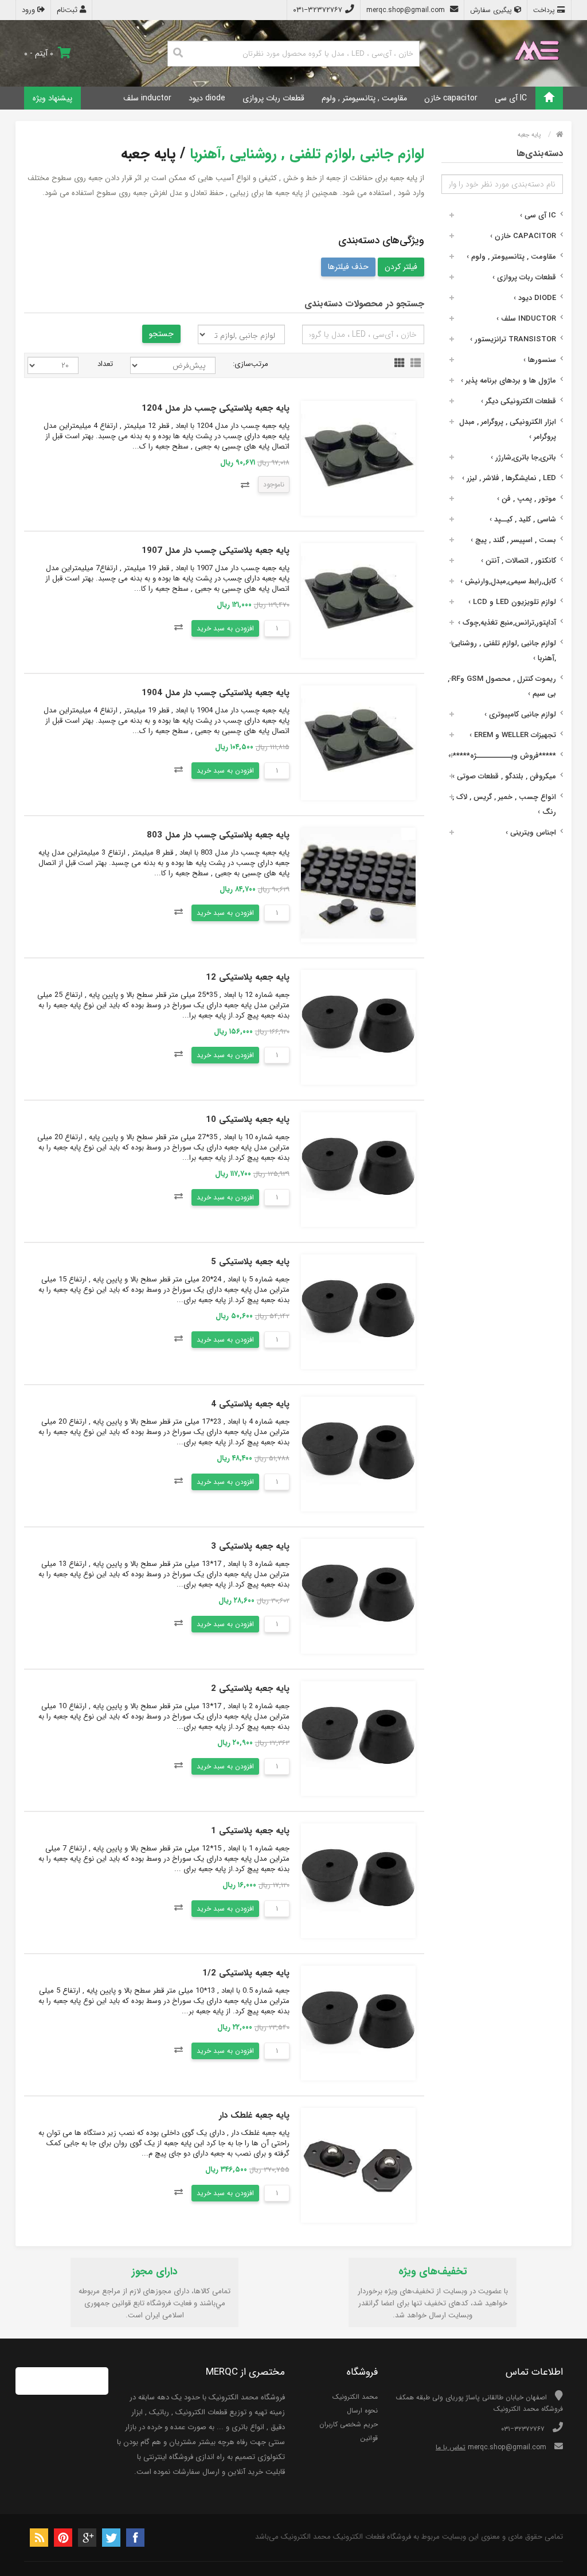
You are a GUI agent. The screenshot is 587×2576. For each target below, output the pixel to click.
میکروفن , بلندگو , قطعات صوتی (504, 776)
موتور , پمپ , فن (527, 499)
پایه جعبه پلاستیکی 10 (248, 1120)
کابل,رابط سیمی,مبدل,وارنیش (508, 581)
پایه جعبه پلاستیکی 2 (250, 1689)
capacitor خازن (451, 98)
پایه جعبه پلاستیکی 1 (250, 1831)
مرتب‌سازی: (251, 364)
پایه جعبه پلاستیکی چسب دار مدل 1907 (216, 551)
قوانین (369, 2438)
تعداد (105, 364)
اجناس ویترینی (531, 833)
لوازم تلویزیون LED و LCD (512, 602)
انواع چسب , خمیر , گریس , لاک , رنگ (504, 804)
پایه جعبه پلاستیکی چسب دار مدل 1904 (216, 693)
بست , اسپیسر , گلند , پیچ (513, 540)
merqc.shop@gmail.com (407, 10)
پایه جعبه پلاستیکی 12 (248, 977)
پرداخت (545, 10)
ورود (30, 10)
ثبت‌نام (68, 10)
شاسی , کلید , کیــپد (523, 519)
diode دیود (207, 98)
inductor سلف (147, 98)
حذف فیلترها (348, 267)
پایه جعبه (529, 135)
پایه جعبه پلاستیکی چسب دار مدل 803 (218, 835)
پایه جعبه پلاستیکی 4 (250, 1404)
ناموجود (274, 484)
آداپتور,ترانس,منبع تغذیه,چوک (507, 623)
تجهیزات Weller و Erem (513, 735)
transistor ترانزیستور (513, 339)
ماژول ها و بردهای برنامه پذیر (508, 381)
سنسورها (540, 360)
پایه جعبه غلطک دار (254, 2115)
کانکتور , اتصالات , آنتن (518, 561)
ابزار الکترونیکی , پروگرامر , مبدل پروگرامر (508, 429)
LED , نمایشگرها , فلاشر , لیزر (509, 478)
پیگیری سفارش (492, 10)
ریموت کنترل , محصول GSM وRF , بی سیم (502, 686)
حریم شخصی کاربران (349, 2424)
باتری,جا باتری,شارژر (523, 457)
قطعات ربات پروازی (273, 98)
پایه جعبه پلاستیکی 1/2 (246, 1973)
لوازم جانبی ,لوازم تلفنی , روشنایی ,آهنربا (504, 651)
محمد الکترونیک (355, 2397)
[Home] (549, 98)
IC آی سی (511, 98)
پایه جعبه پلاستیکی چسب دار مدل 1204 (216, 408)
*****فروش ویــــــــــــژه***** (502, 756)
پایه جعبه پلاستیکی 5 (250, 1262)
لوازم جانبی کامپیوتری (520, 714)
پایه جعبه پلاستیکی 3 (250, 1546)
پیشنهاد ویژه (52, 98)
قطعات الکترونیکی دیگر (518, 401)
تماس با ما (451, 2447)
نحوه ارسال (362, 2411)
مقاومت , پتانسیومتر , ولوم (364, 98)
